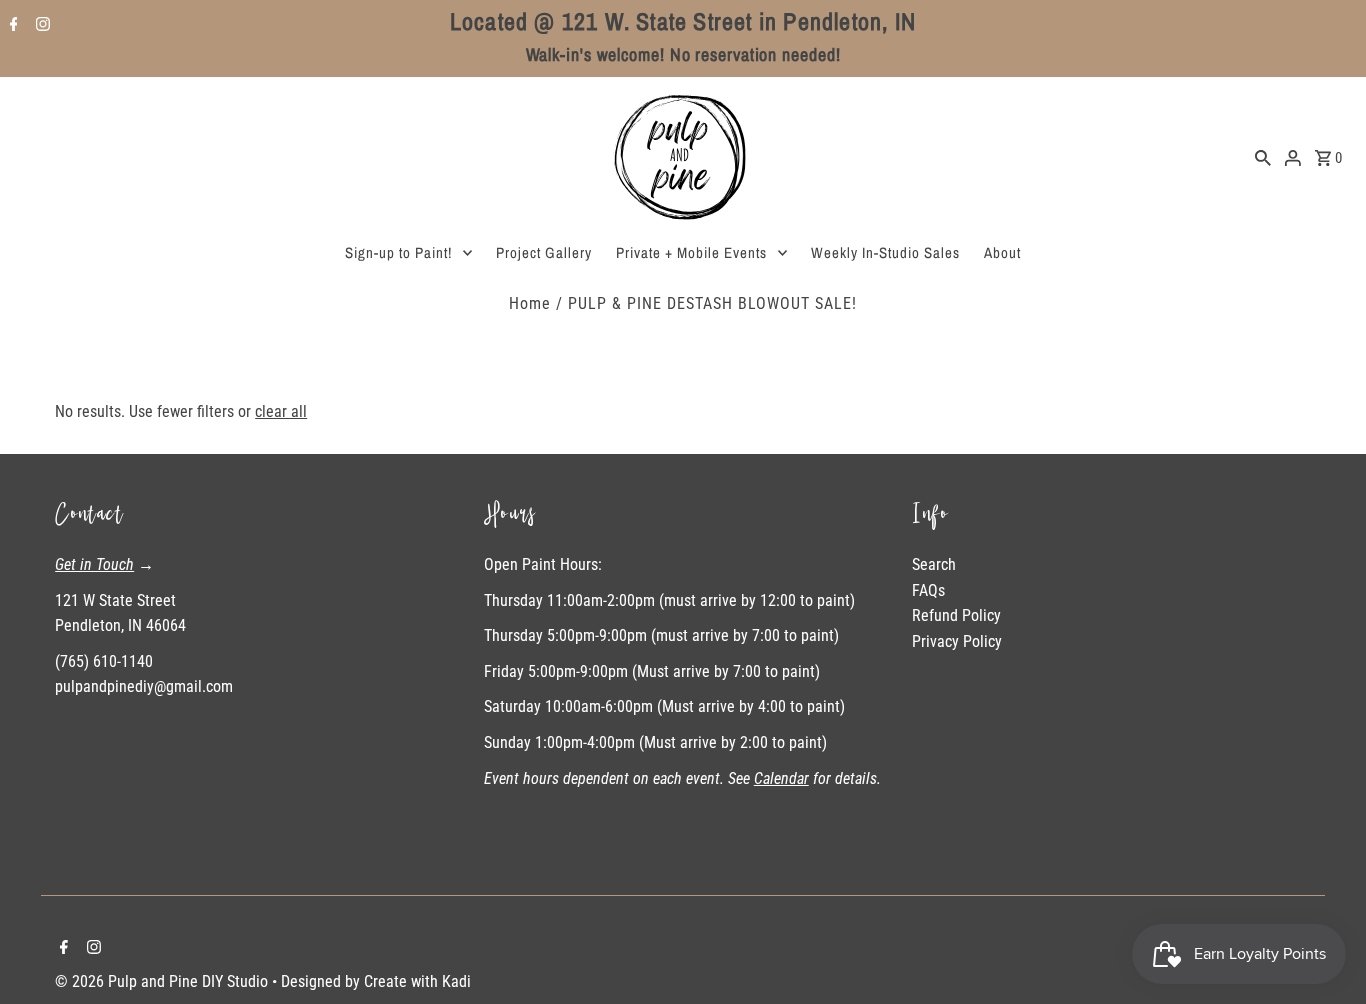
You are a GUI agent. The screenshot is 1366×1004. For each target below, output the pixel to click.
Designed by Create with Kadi (376, 981)
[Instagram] (40, 26)
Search (934, 564)
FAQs (928, 590)
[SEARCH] (1263, 157)
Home (530, 303)
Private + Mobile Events (691, 252)
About (1002, 252)
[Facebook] (11, 26)
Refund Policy (956, 615)
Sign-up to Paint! (398, 252)
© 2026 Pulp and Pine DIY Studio (163, 981)
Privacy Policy (957, 641)
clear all (281, 411)
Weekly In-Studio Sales (885, 252)
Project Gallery (544, 252)
